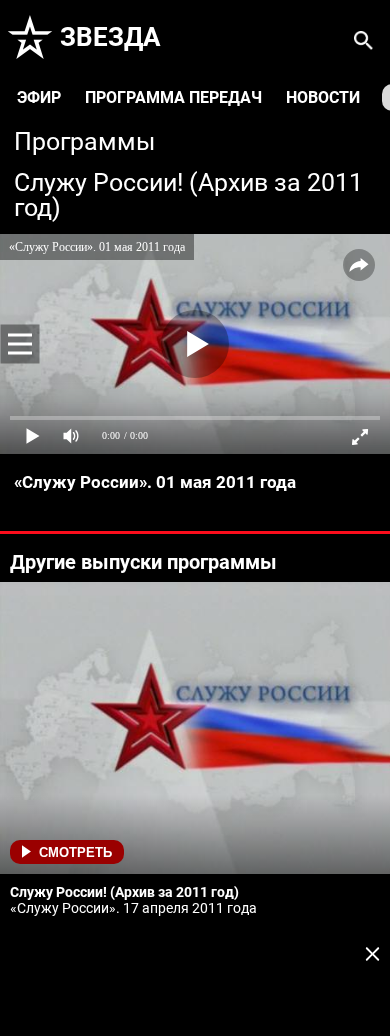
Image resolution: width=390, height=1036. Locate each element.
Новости (323, 97)
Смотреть (75, 852)
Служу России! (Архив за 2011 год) (188, 195)
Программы (84, 141)
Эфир (39, 97)
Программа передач (173, 97)
